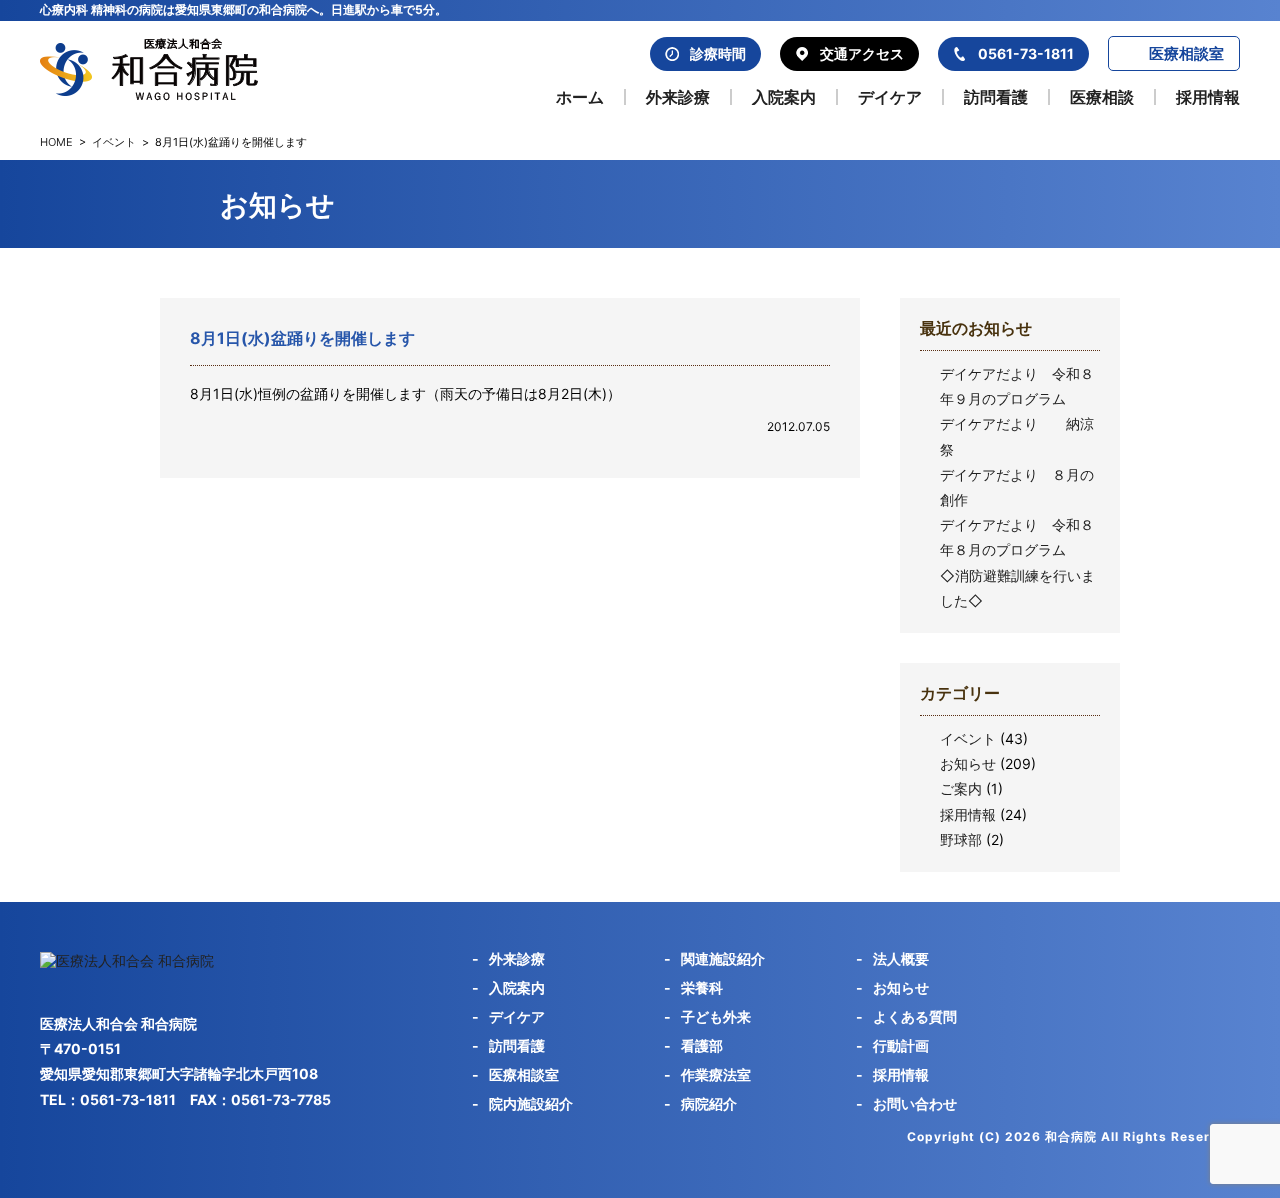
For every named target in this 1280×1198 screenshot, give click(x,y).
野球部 (961, 839)
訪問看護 (996, 97)
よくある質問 (915, 1016)
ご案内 (961, 788)
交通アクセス (862, 53)
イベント (114, 142)
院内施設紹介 (531, 1103)
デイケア (890, 97)
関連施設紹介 (723, 958)
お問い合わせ (915, 1103)
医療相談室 (1186, 53)
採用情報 (1208, 97)
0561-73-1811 (1026, 53)
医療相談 (1102, 97)
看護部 (702, 1045)
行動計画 (901, 1045)
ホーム (580, 97)
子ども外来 (716, 1016)
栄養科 (702, 987)
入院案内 (784, 97)
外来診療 (678, 97)
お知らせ (968, 763)
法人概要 (901, 958)
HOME (56, 142)
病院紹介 (709, 1103)
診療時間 (718, 53)
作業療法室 (716, 1074)
